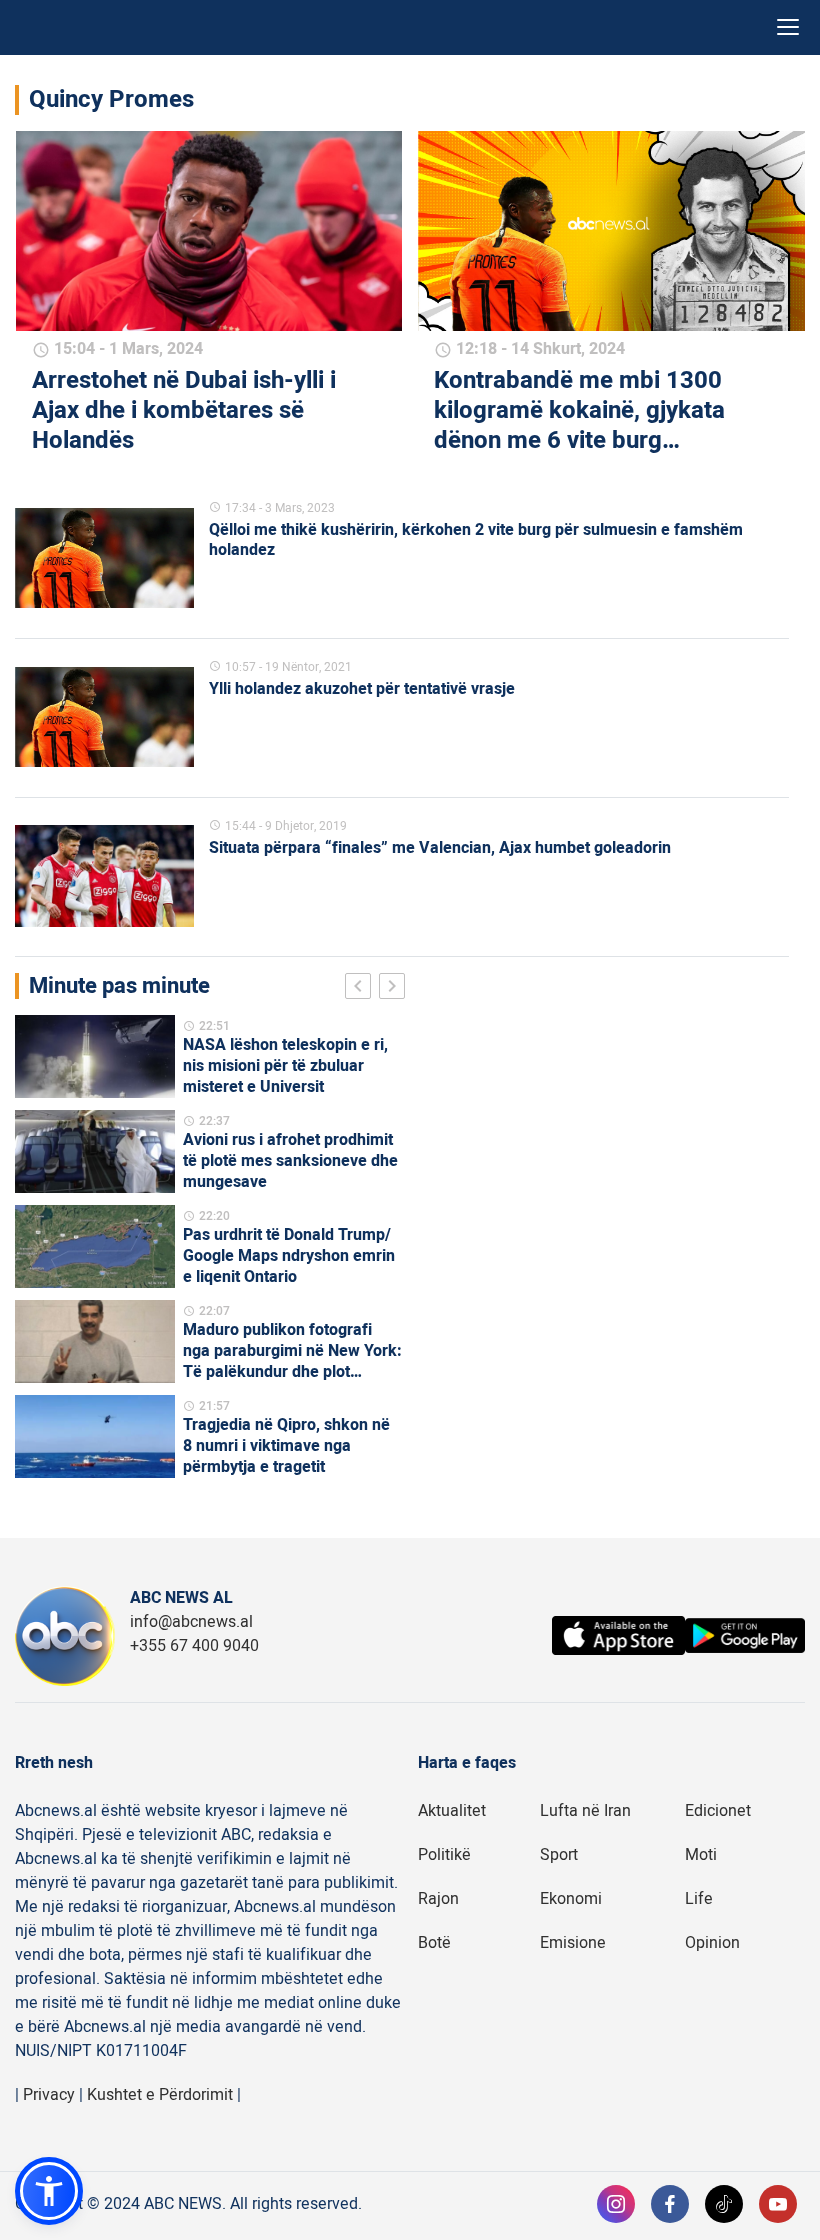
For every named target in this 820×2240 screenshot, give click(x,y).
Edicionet (718, 1811)
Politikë (444, 1855)
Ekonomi (571, 1899)
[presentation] (362, 989)
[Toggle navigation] (788, 27)
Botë (434, 1943)
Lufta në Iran (585, 1811)
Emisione (573, 1943)
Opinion (712, 1943)
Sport (559, 1855)
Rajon (438, 1899)
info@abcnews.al (191, 1622)
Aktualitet (452, 1811)
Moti (701, 1855)
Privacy (49, 2095)
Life (699, 1899)
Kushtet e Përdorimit (160, 2095)
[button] (49, 2191)
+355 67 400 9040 (194, 1646)
